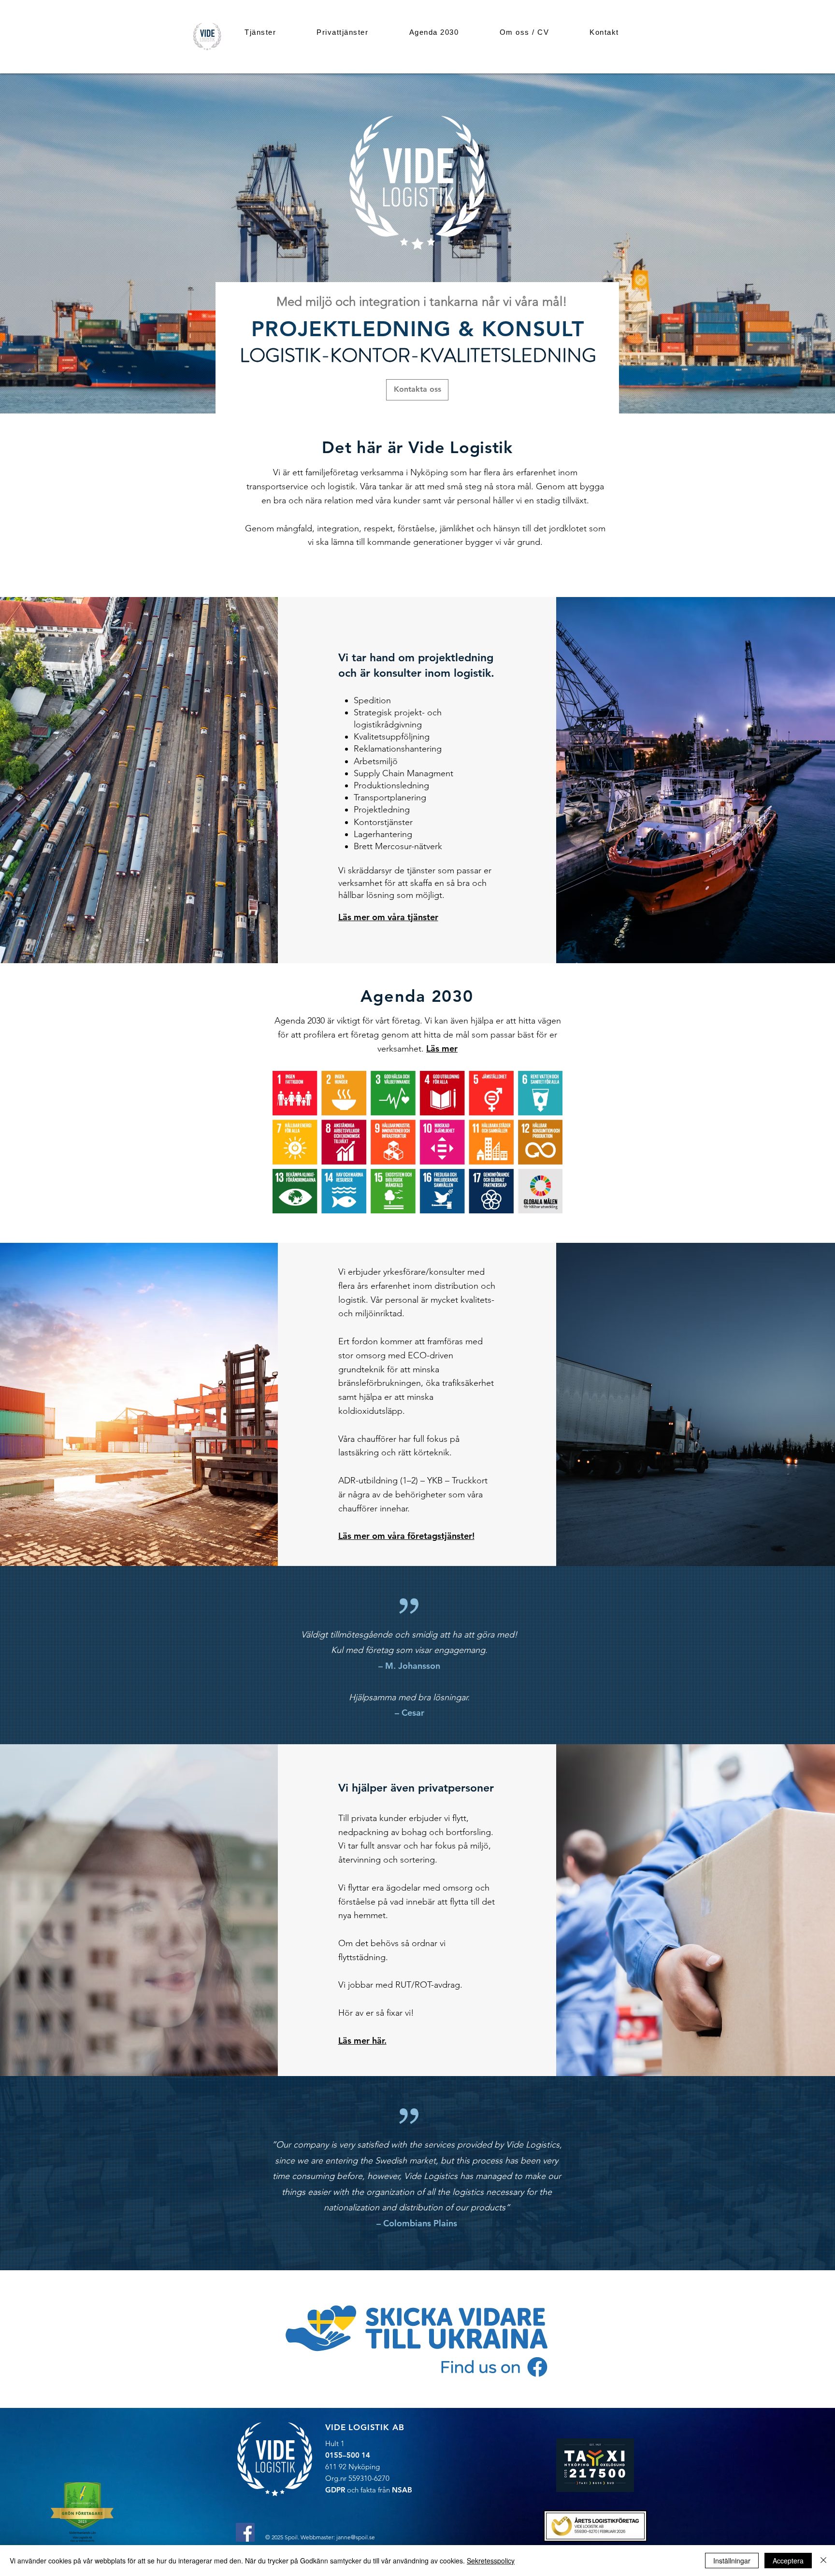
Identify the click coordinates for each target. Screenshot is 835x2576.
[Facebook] (245, 2532)
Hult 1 (335, 2443)
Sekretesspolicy (491, 2561)
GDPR (335, 2490)
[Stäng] (823, 2561)
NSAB (402, 2490)
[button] (260, 32)
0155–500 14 (348, 2455)
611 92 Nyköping (353, 2467)
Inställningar (732, 2561)
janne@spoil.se (356, 2537)
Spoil (291, 2537)
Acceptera (788, 2561)
